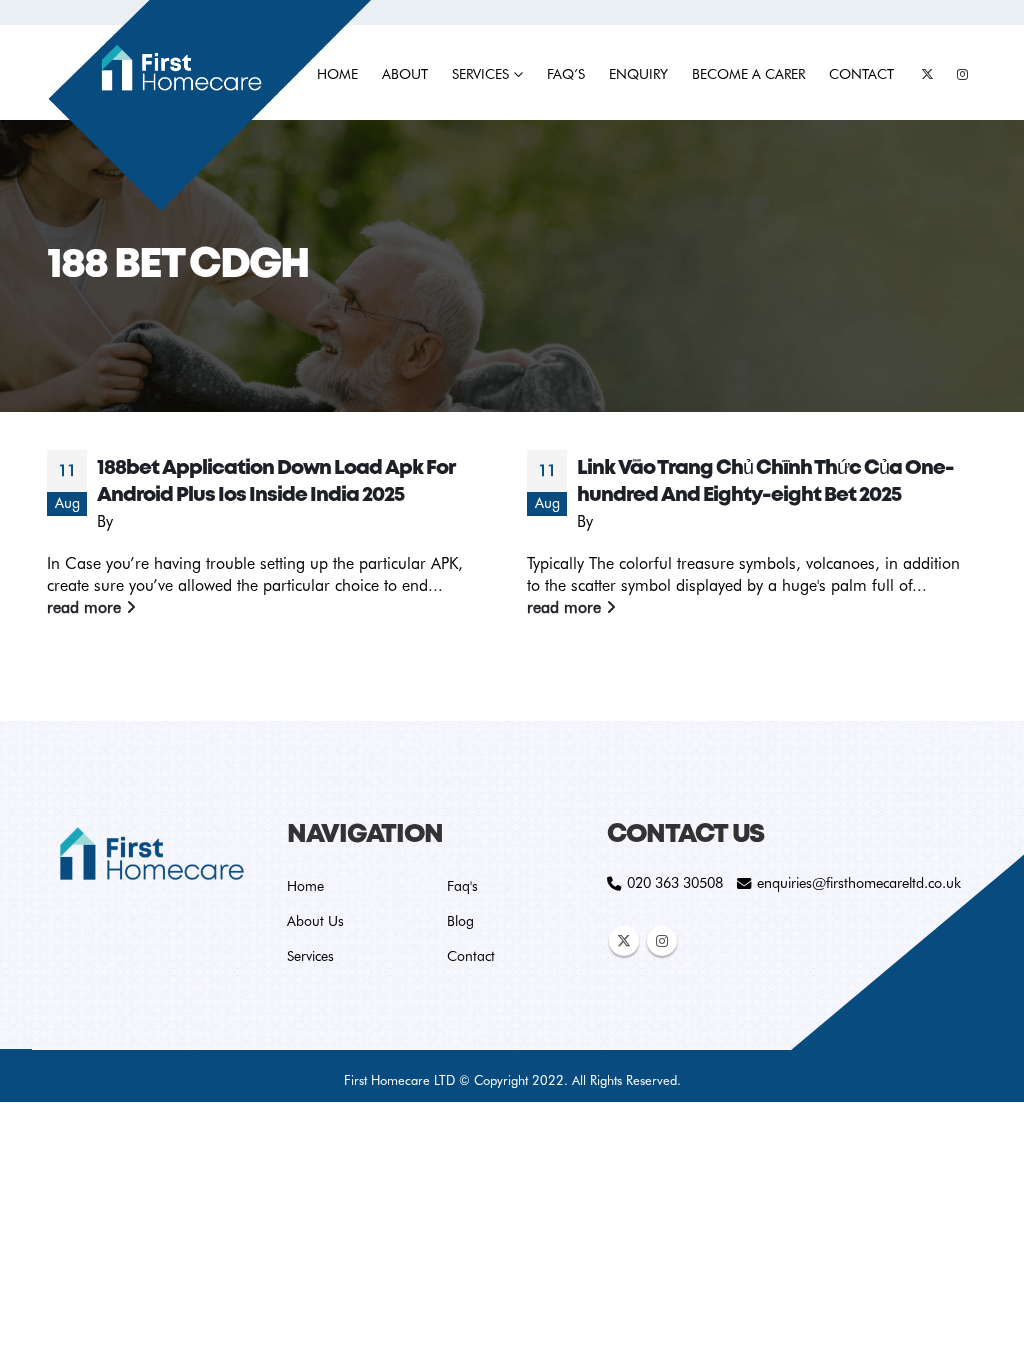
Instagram (662, 941)
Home (305, 886)
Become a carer (748, 74)
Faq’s (566, 74)
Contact (861, 74)
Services (480, 74)
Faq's (462, 886)
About (405, 74)
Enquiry (638, 74)
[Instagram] (962, 74)
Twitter (624, 941)
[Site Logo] (209, 107)
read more (86, 607)
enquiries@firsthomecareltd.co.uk (859, 882)
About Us (315, 921)
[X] (927, 74)
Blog (460, 921)
